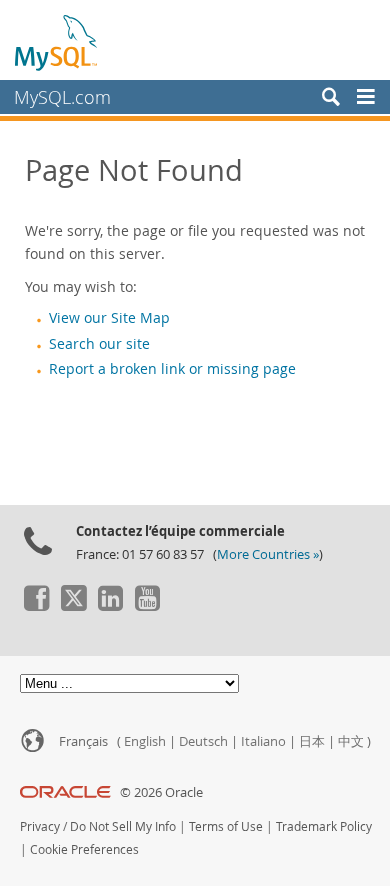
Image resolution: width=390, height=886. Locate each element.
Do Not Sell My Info (123, 826)
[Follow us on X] (73, 606)
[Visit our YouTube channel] (147, 606)
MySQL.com (62, 97)
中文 (351, 741)
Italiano (263, 741)
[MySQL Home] (57, 42)
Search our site (99, 344)
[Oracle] (65, 792)
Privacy (40, 826)
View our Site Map (109, 318)
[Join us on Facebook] (36, 606)
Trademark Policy (324, 826)
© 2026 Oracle (161, 792)
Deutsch (203, 741)
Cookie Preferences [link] (84, 849)
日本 (312, 741)
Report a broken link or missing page (172, 369)
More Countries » (268, 554)
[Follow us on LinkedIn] (110, 606)
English (145, 741)
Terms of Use (226, 826)
